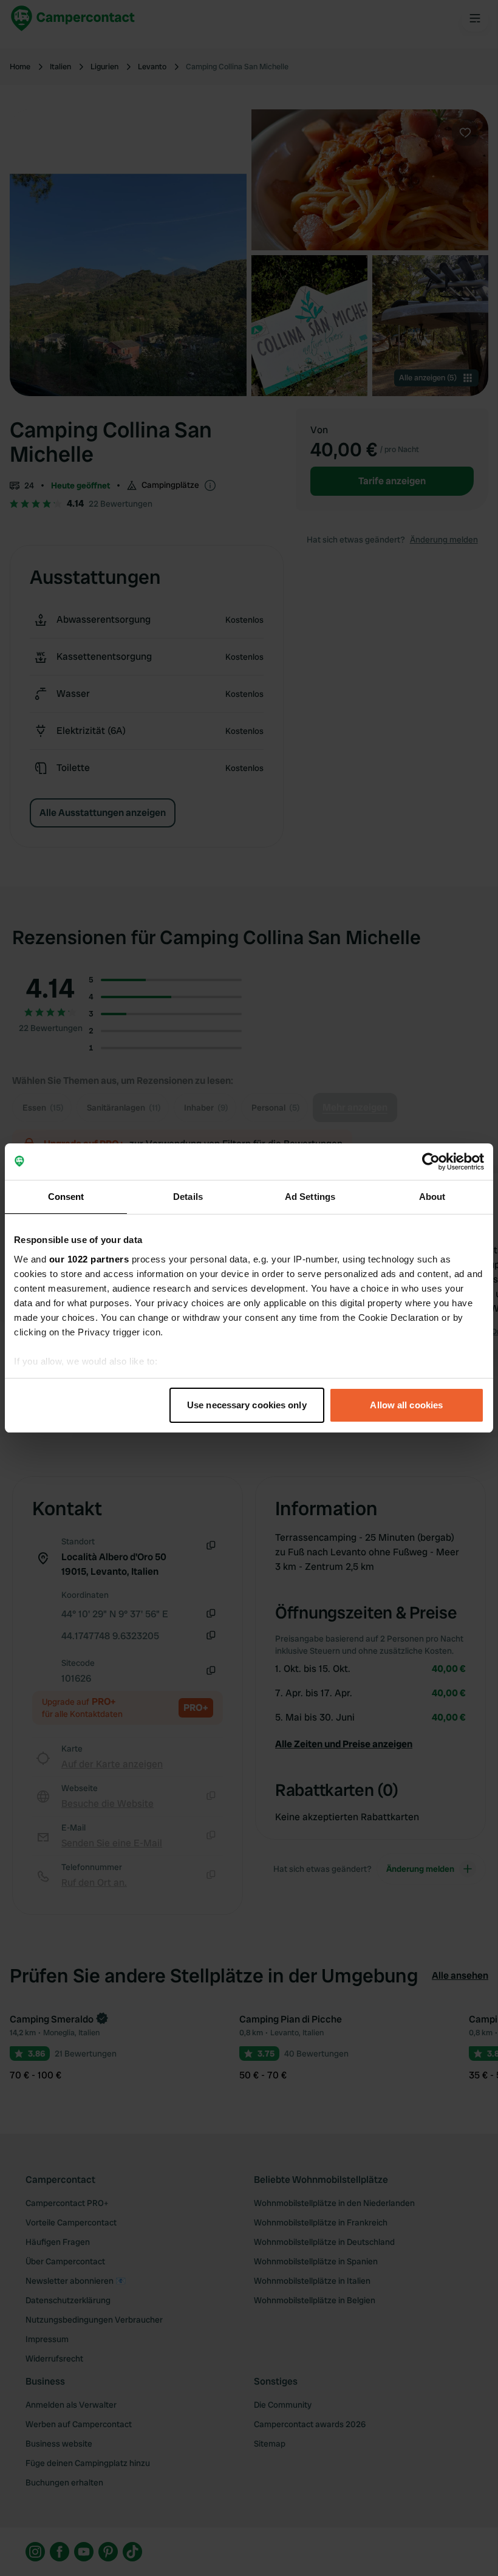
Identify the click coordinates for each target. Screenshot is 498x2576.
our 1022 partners (89, 1259)
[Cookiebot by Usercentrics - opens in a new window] (431, 1162)
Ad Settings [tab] (310, 1197)
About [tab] (432, 1197)
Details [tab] (188, 1197)
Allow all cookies (406, 1405)
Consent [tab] (66, 1197)
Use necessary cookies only (247, 1405)
